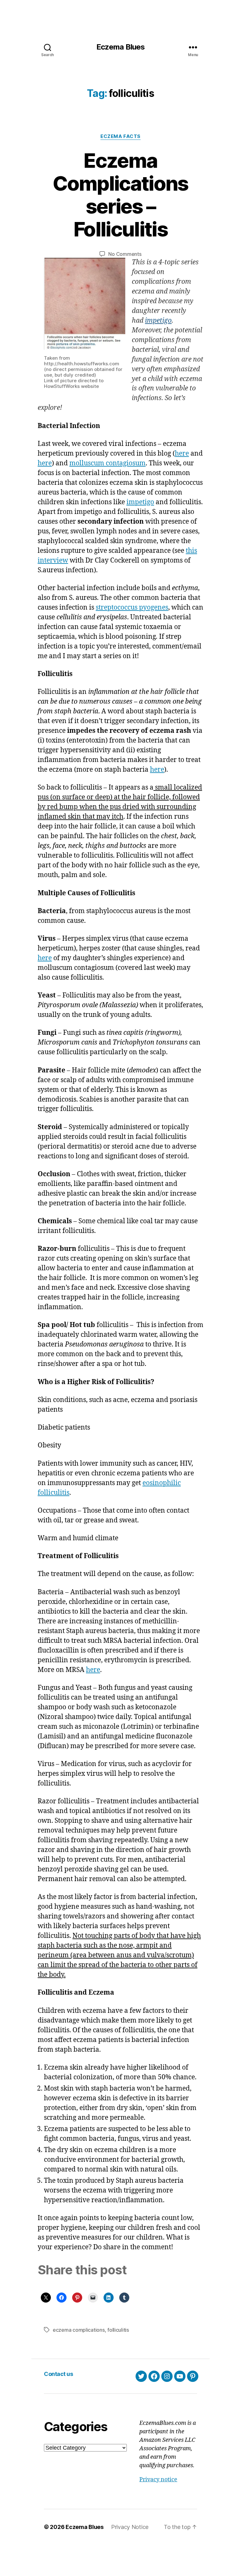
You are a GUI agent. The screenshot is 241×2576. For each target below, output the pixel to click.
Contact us (58, 2374)
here (182, 454)
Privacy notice (158, 2480)
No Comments (125, 254)
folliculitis (118, 2330)
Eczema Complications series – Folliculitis (120, 195)
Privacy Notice (130, 2527)
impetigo (158, 321)
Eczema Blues (120, 47)
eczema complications (79, 2330)
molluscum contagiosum (107, 463)
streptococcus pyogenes (132, 608)
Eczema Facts (120, 136)
